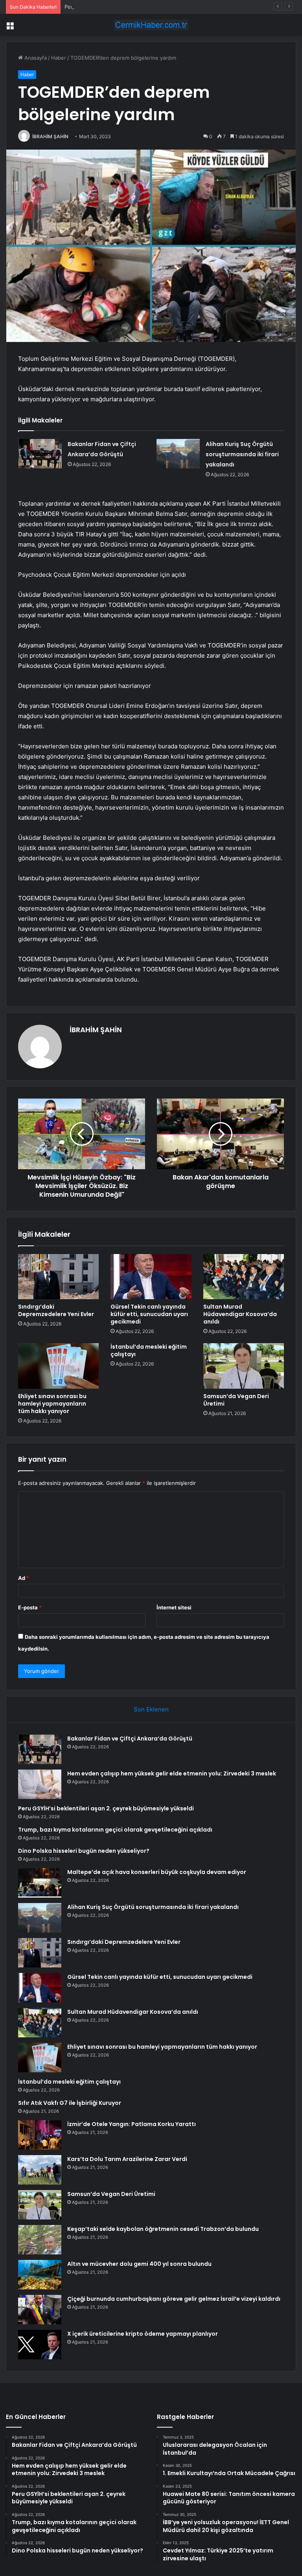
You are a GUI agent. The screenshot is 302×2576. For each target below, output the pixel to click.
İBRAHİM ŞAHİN (50, 136)
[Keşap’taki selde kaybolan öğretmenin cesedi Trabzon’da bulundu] (40, 2240)
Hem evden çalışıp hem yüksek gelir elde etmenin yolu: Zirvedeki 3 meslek (172, 1773)
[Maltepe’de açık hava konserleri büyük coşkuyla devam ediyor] (40, 1883)
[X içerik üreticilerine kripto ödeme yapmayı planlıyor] (40, 2345)
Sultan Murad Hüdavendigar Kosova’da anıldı (240, 1314)
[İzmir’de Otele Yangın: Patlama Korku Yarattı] (40, 2135)
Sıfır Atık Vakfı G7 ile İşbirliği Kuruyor (70, 2103)
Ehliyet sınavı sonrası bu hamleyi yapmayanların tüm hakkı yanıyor (52, 1404)
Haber (59, 58)
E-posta (30, 1607)
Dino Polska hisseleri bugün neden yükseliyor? (84, 1851)
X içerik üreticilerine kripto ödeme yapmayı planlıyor (143, 2334)
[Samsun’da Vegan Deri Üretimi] (244, 1366)
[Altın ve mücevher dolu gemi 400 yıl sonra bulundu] (40, 2275)
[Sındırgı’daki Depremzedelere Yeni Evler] (58, 1277)
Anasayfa (35, 58)
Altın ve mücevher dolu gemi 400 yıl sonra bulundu (139, 2264)
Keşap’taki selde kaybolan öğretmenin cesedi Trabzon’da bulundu (163, 2229)
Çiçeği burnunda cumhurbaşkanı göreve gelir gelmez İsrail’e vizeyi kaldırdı (174, 2299)
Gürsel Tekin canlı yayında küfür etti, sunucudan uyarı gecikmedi (149, 1314)
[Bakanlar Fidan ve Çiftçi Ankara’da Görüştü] (40, 454)
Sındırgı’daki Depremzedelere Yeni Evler (56, 1310)
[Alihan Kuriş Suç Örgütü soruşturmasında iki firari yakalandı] (178, 454)
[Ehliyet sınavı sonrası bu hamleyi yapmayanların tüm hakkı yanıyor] (58, 1366)
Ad (24, 1578)
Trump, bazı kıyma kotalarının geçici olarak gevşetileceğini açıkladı (115, 1830)
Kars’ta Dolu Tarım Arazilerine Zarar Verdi (127, 2159)
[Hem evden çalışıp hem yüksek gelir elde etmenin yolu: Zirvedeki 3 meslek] (40, 1784)
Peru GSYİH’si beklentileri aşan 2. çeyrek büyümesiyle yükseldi (141, 7)
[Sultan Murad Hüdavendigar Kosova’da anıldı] (244, 1277)
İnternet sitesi (174, 1607)
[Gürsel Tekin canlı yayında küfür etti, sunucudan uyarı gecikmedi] (151, 1277)
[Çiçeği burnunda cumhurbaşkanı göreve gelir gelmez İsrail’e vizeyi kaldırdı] (40, 2310)
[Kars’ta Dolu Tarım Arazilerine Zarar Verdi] (40, 2170)
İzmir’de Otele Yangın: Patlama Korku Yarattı (132, 2124)
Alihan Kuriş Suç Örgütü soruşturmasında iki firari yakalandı (242, 454)
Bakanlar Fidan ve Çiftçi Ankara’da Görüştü (130, 1739)
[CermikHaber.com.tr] (151, 25)
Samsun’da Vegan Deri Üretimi (236, 1400)
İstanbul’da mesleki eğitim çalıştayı (149, 1350)
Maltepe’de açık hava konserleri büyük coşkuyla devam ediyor (157, 1872)
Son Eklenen (151, 1709)
